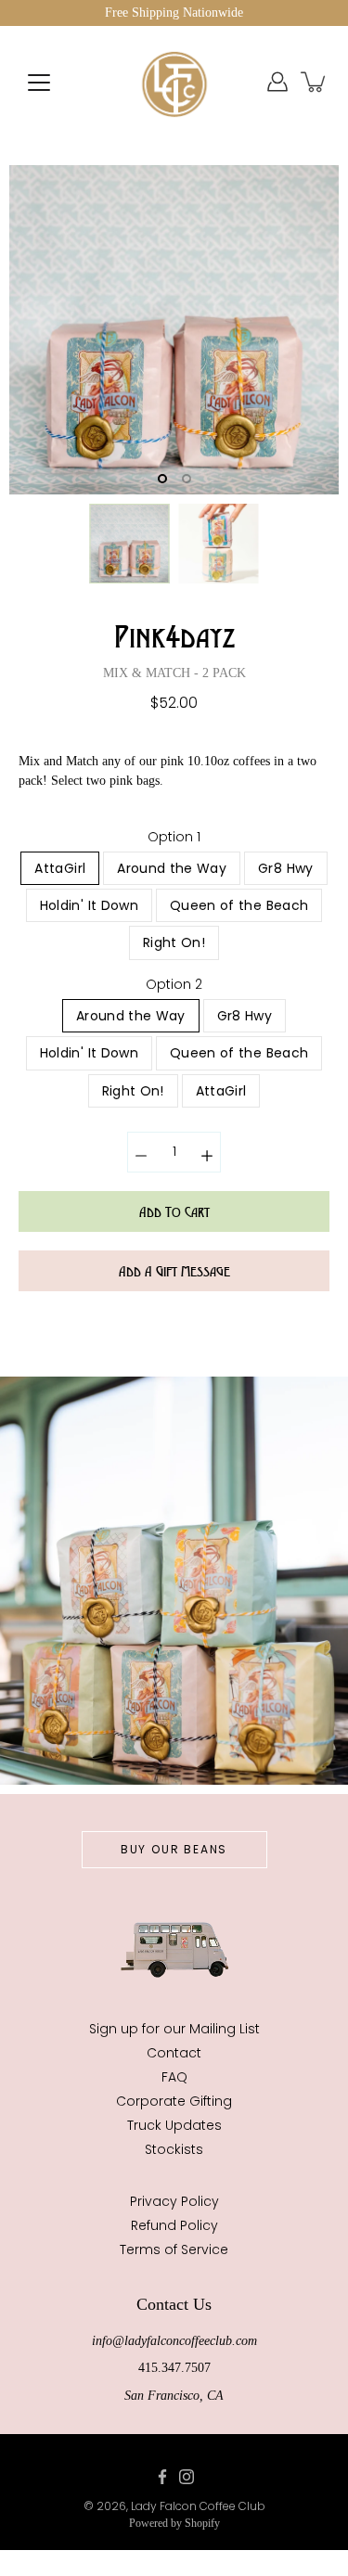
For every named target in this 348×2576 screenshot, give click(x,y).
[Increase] (207, 1152)
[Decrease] (141, 1152)
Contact (174, 2053)
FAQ (174, 2077)
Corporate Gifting (174, 2101)
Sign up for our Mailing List (174, 2029)
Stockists (174, 2149)
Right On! (174, 942)
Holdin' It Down (89, 905)
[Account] (277, 82)
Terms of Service (174, 2249)
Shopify (202, 2523)
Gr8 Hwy (285, 868)
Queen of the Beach (239, 905)
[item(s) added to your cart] (315, 82)
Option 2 (174, 984)
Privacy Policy (174, 2201)
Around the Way (172, 868)
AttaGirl (60, 868)
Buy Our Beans (174, 1849)
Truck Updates (174, 2125)
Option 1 (174, 837)
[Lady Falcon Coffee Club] (174, 82)
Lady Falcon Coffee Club (198, 2506)
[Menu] (39, 83)
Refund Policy (174, 2225)
